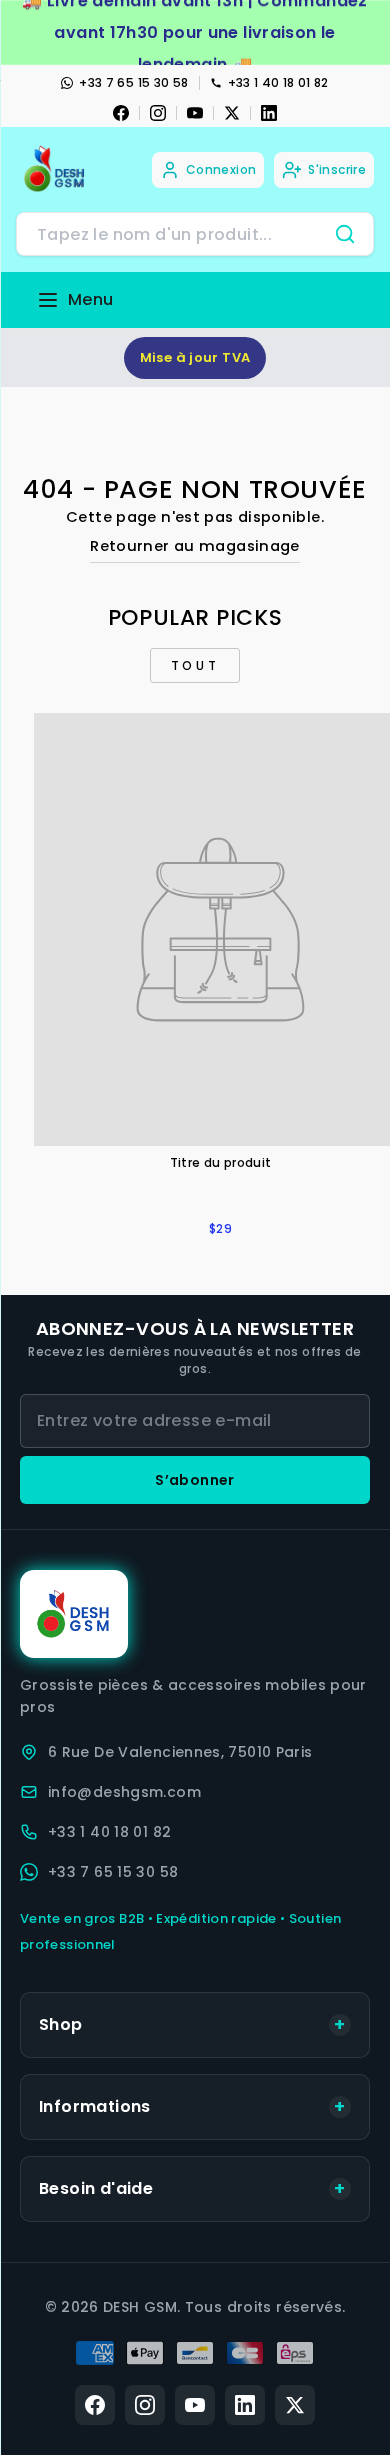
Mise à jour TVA (195, 357)
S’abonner (194, 1480)
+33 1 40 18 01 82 (278, 82)
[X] (232, 113)
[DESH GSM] (56, 169)
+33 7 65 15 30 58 (133, 82)
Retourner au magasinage (194, 546)
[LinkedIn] (269, 113)
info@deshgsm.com (124, 1792)
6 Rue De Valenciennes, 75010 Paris (180, 1752)
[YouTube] (195, 113)
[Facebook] (121, 113)
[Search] (345, 234)
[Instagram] (158, 113)
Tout (195, 665)
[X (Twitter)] (295, 2405)
